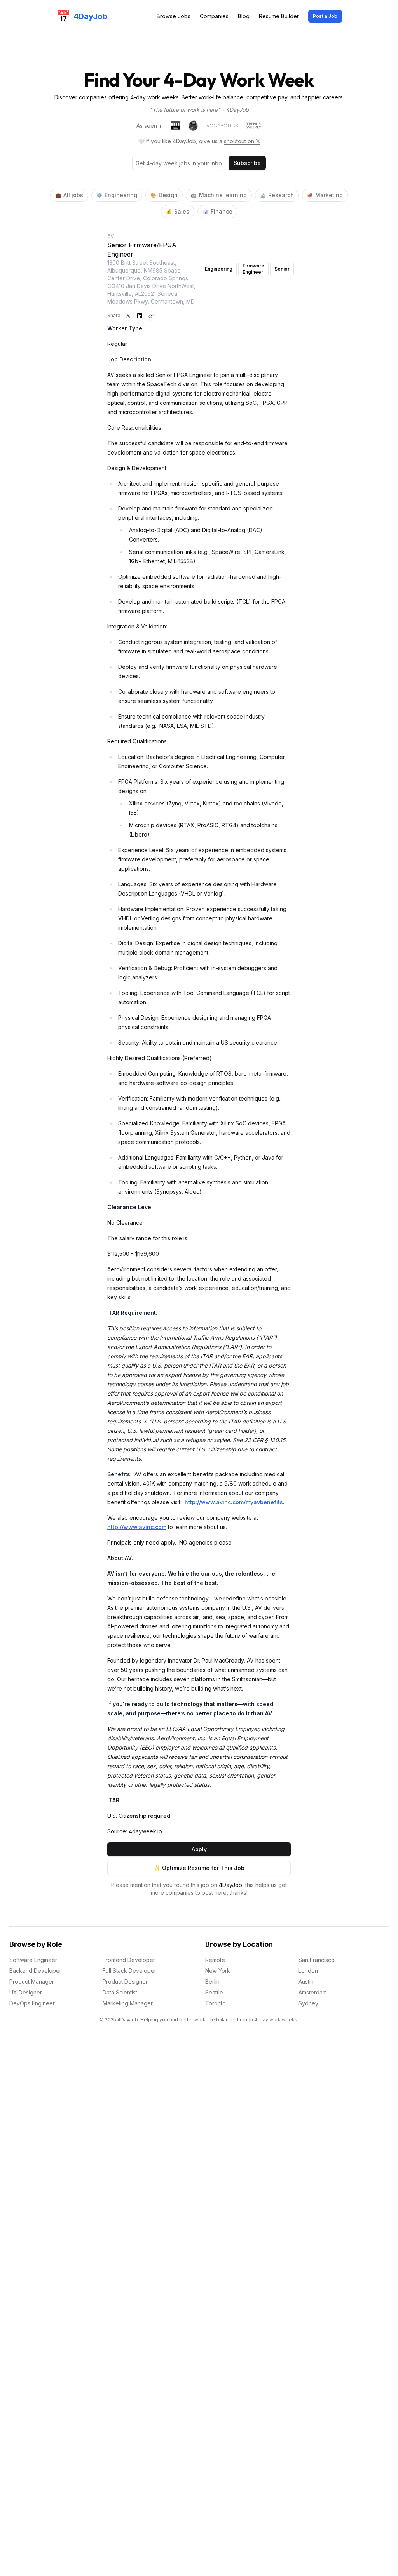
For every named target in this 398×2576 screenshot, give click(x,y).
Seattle (214, 1992)
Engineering (117, 195)
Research (277, 195)
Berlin (212, 1981)
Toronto (216, 2003)
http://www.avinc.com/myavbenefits (234, 1502)
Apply (199, 1849)
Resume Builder (279, 16)
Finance (217, 211)
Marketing (325, 195)
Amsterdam (313, 1992)
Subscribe (247, 163)
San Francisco (317, 1960)
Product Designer (125, 1981)
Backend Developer (35, 1971)
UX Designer (26, 1992)
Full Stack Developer (129, 1971)
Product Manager (32, 1981)
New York (218, 1971)
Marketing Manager (128, 2003)
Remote (215, 1960)
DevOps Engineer (32, 2003)
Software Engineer (33, 1960)
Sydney (308, 2003)
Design (164, 195)
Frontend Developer (129, 1960)
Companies (214, 16)
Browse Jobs (174, 16)
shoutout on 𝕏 (242, 141)
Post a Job (325, 16)
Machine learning (219, 195)
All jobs (69, 195)
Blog (244, 16)
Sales (178, 211)
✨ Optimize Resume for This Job (199, 1868)
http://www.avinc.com (137, 1527)
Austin (306, 1981)
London (308, 1971)
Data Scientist (120, 1992)
